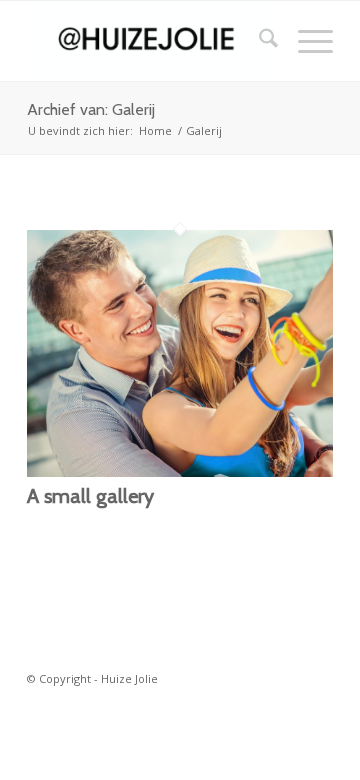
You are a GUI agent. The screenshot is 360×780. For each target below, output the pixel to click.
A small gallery (90, 496)
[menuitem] (258, 41)
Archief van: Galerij (91, 109)
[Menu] (305, 41)
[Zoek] (258, 41)
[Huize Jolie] (149, 41)
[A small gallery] (180, 471)
